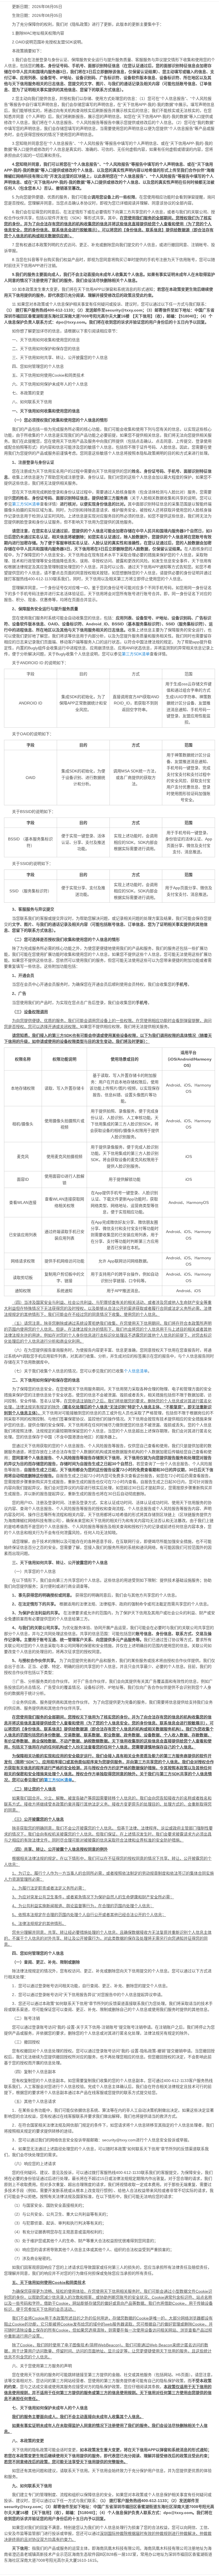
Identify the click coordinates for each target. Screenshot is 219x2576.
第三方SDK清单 (26, 504)
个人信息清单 (136, 1371)
